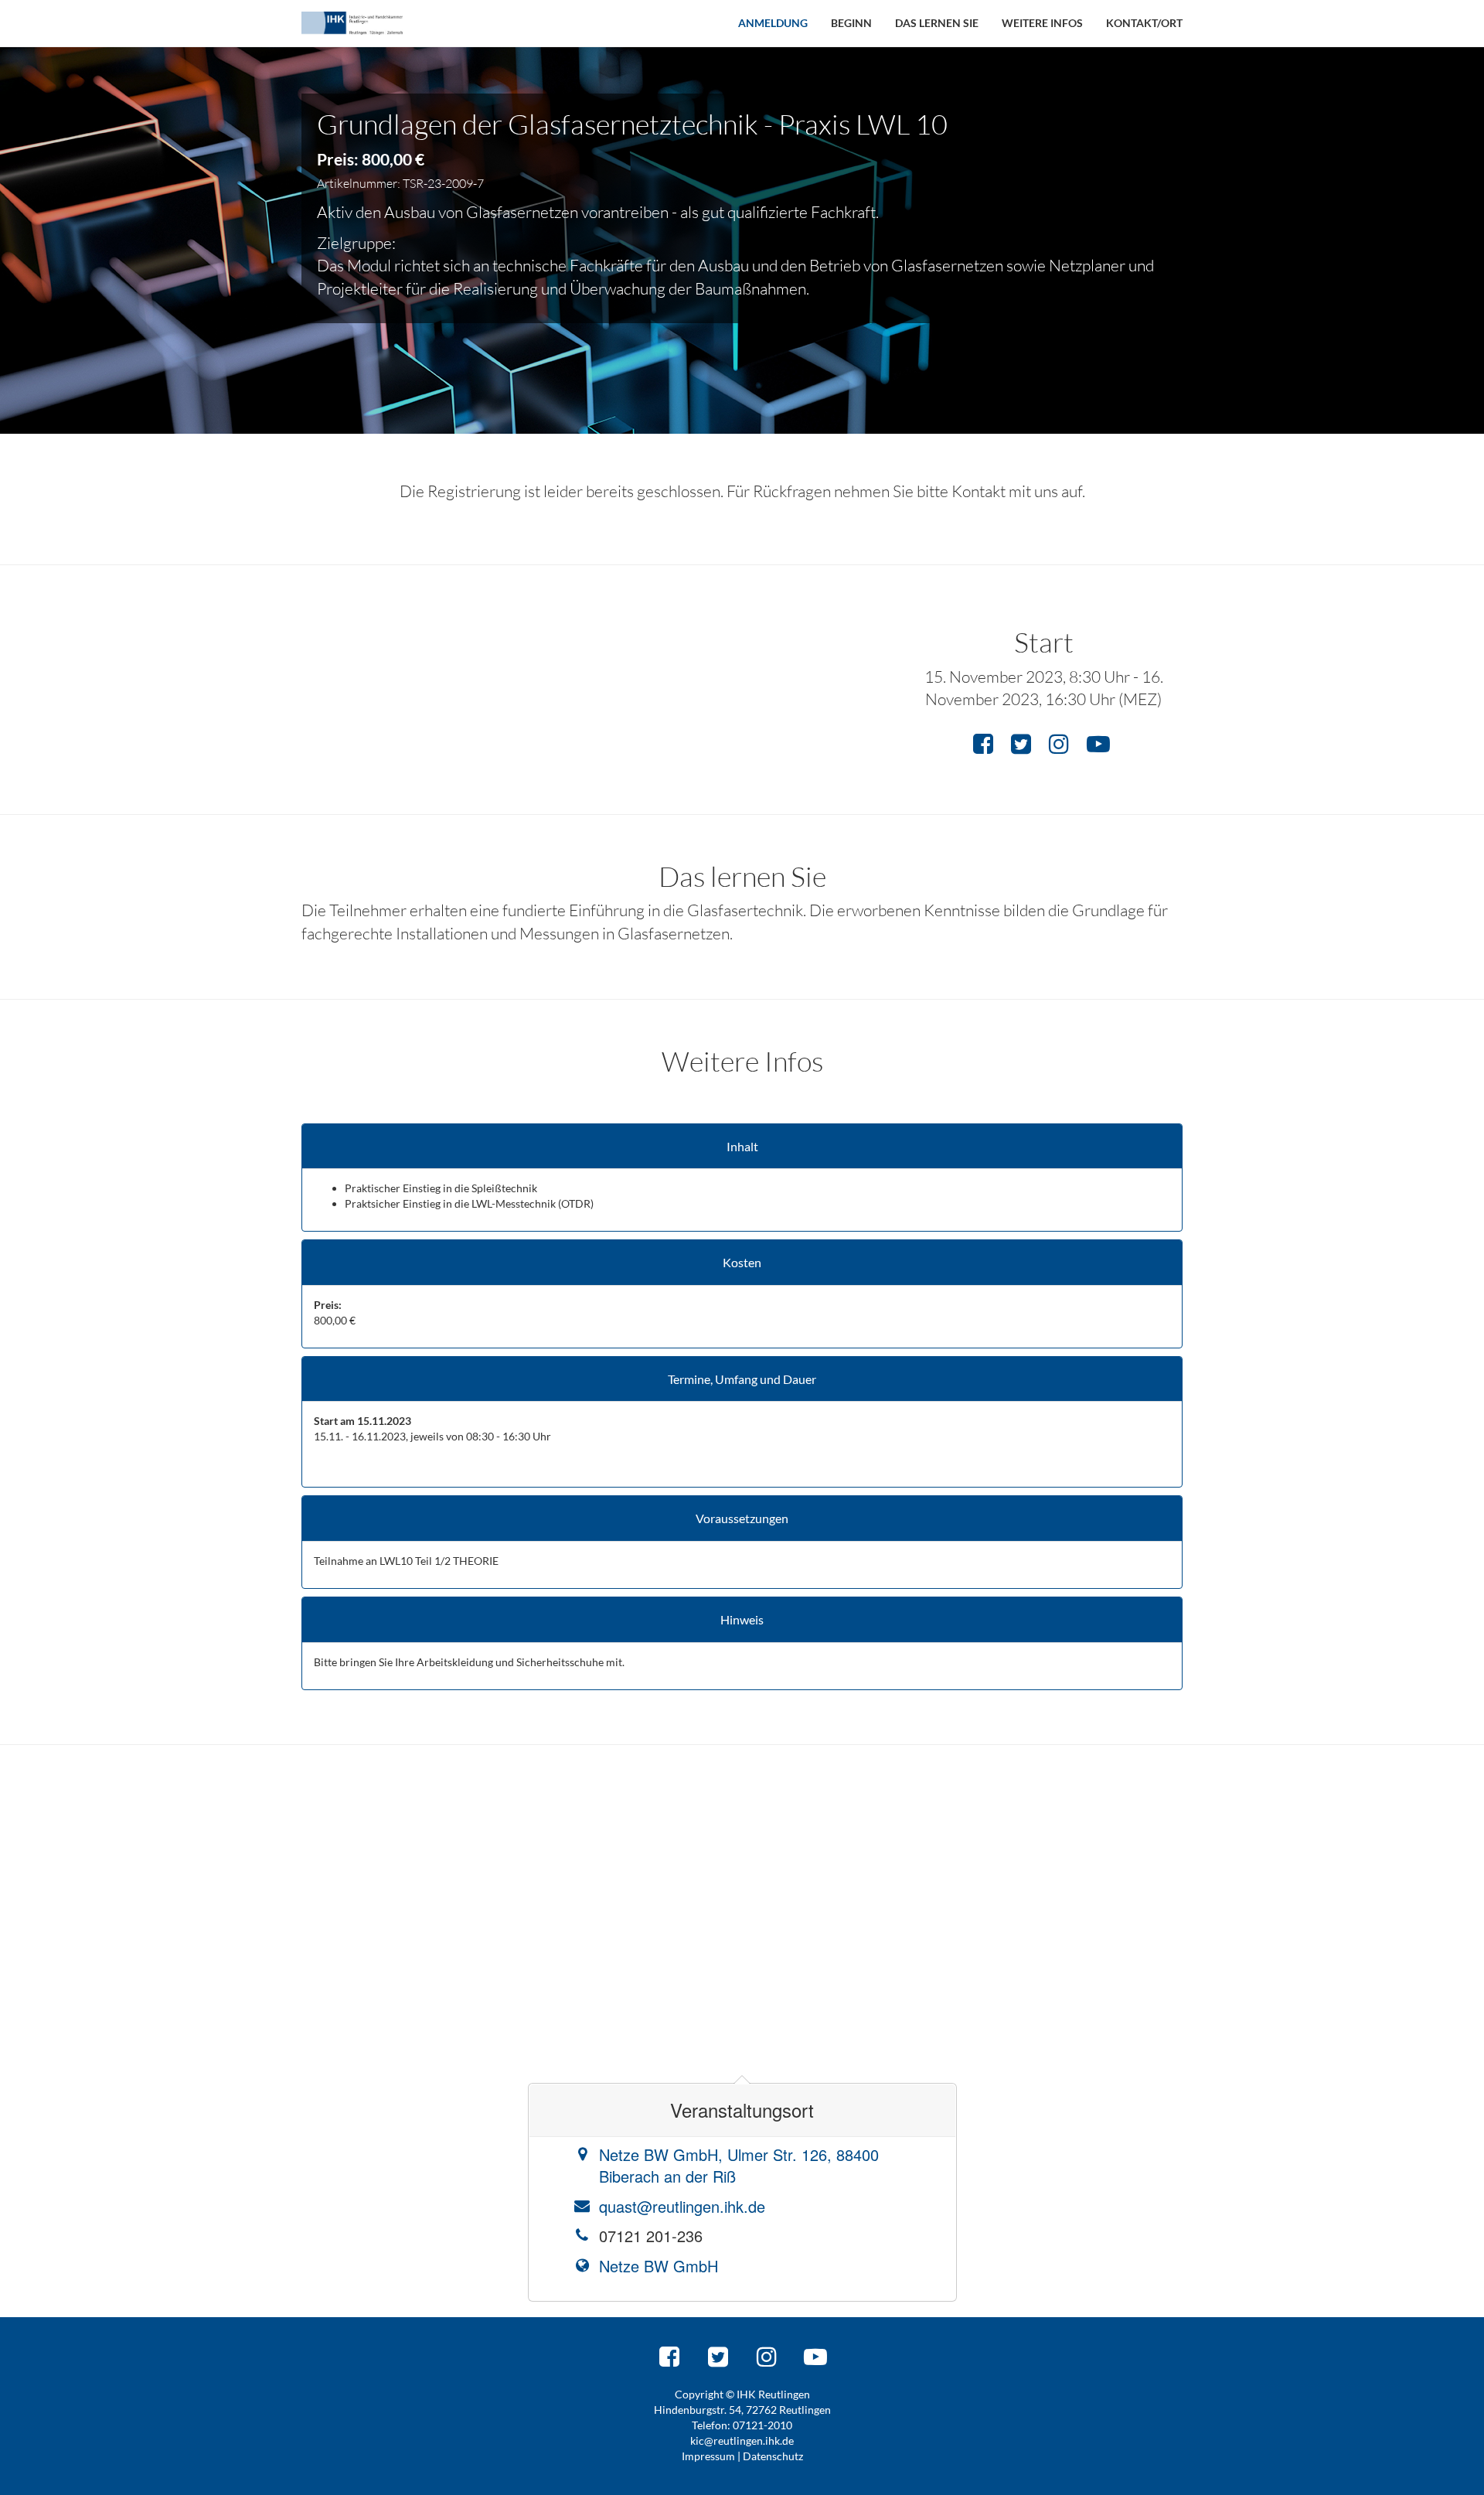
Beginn (851, 23)
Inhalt (742, 1147)
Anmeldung (773, 23)
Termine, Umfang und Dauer (742, 1379)
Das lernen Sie (937, 23)
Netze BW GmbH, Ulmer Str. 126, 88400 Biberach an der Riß (739, 2166)
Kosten (742, 1263)
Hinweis (742, 1620)
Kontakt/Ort (1144, 23)
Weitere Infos (1042, 23)
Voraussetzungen (742, 1518)
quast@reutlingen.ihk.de (682, 2206)
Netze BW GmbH (659, 2266)
